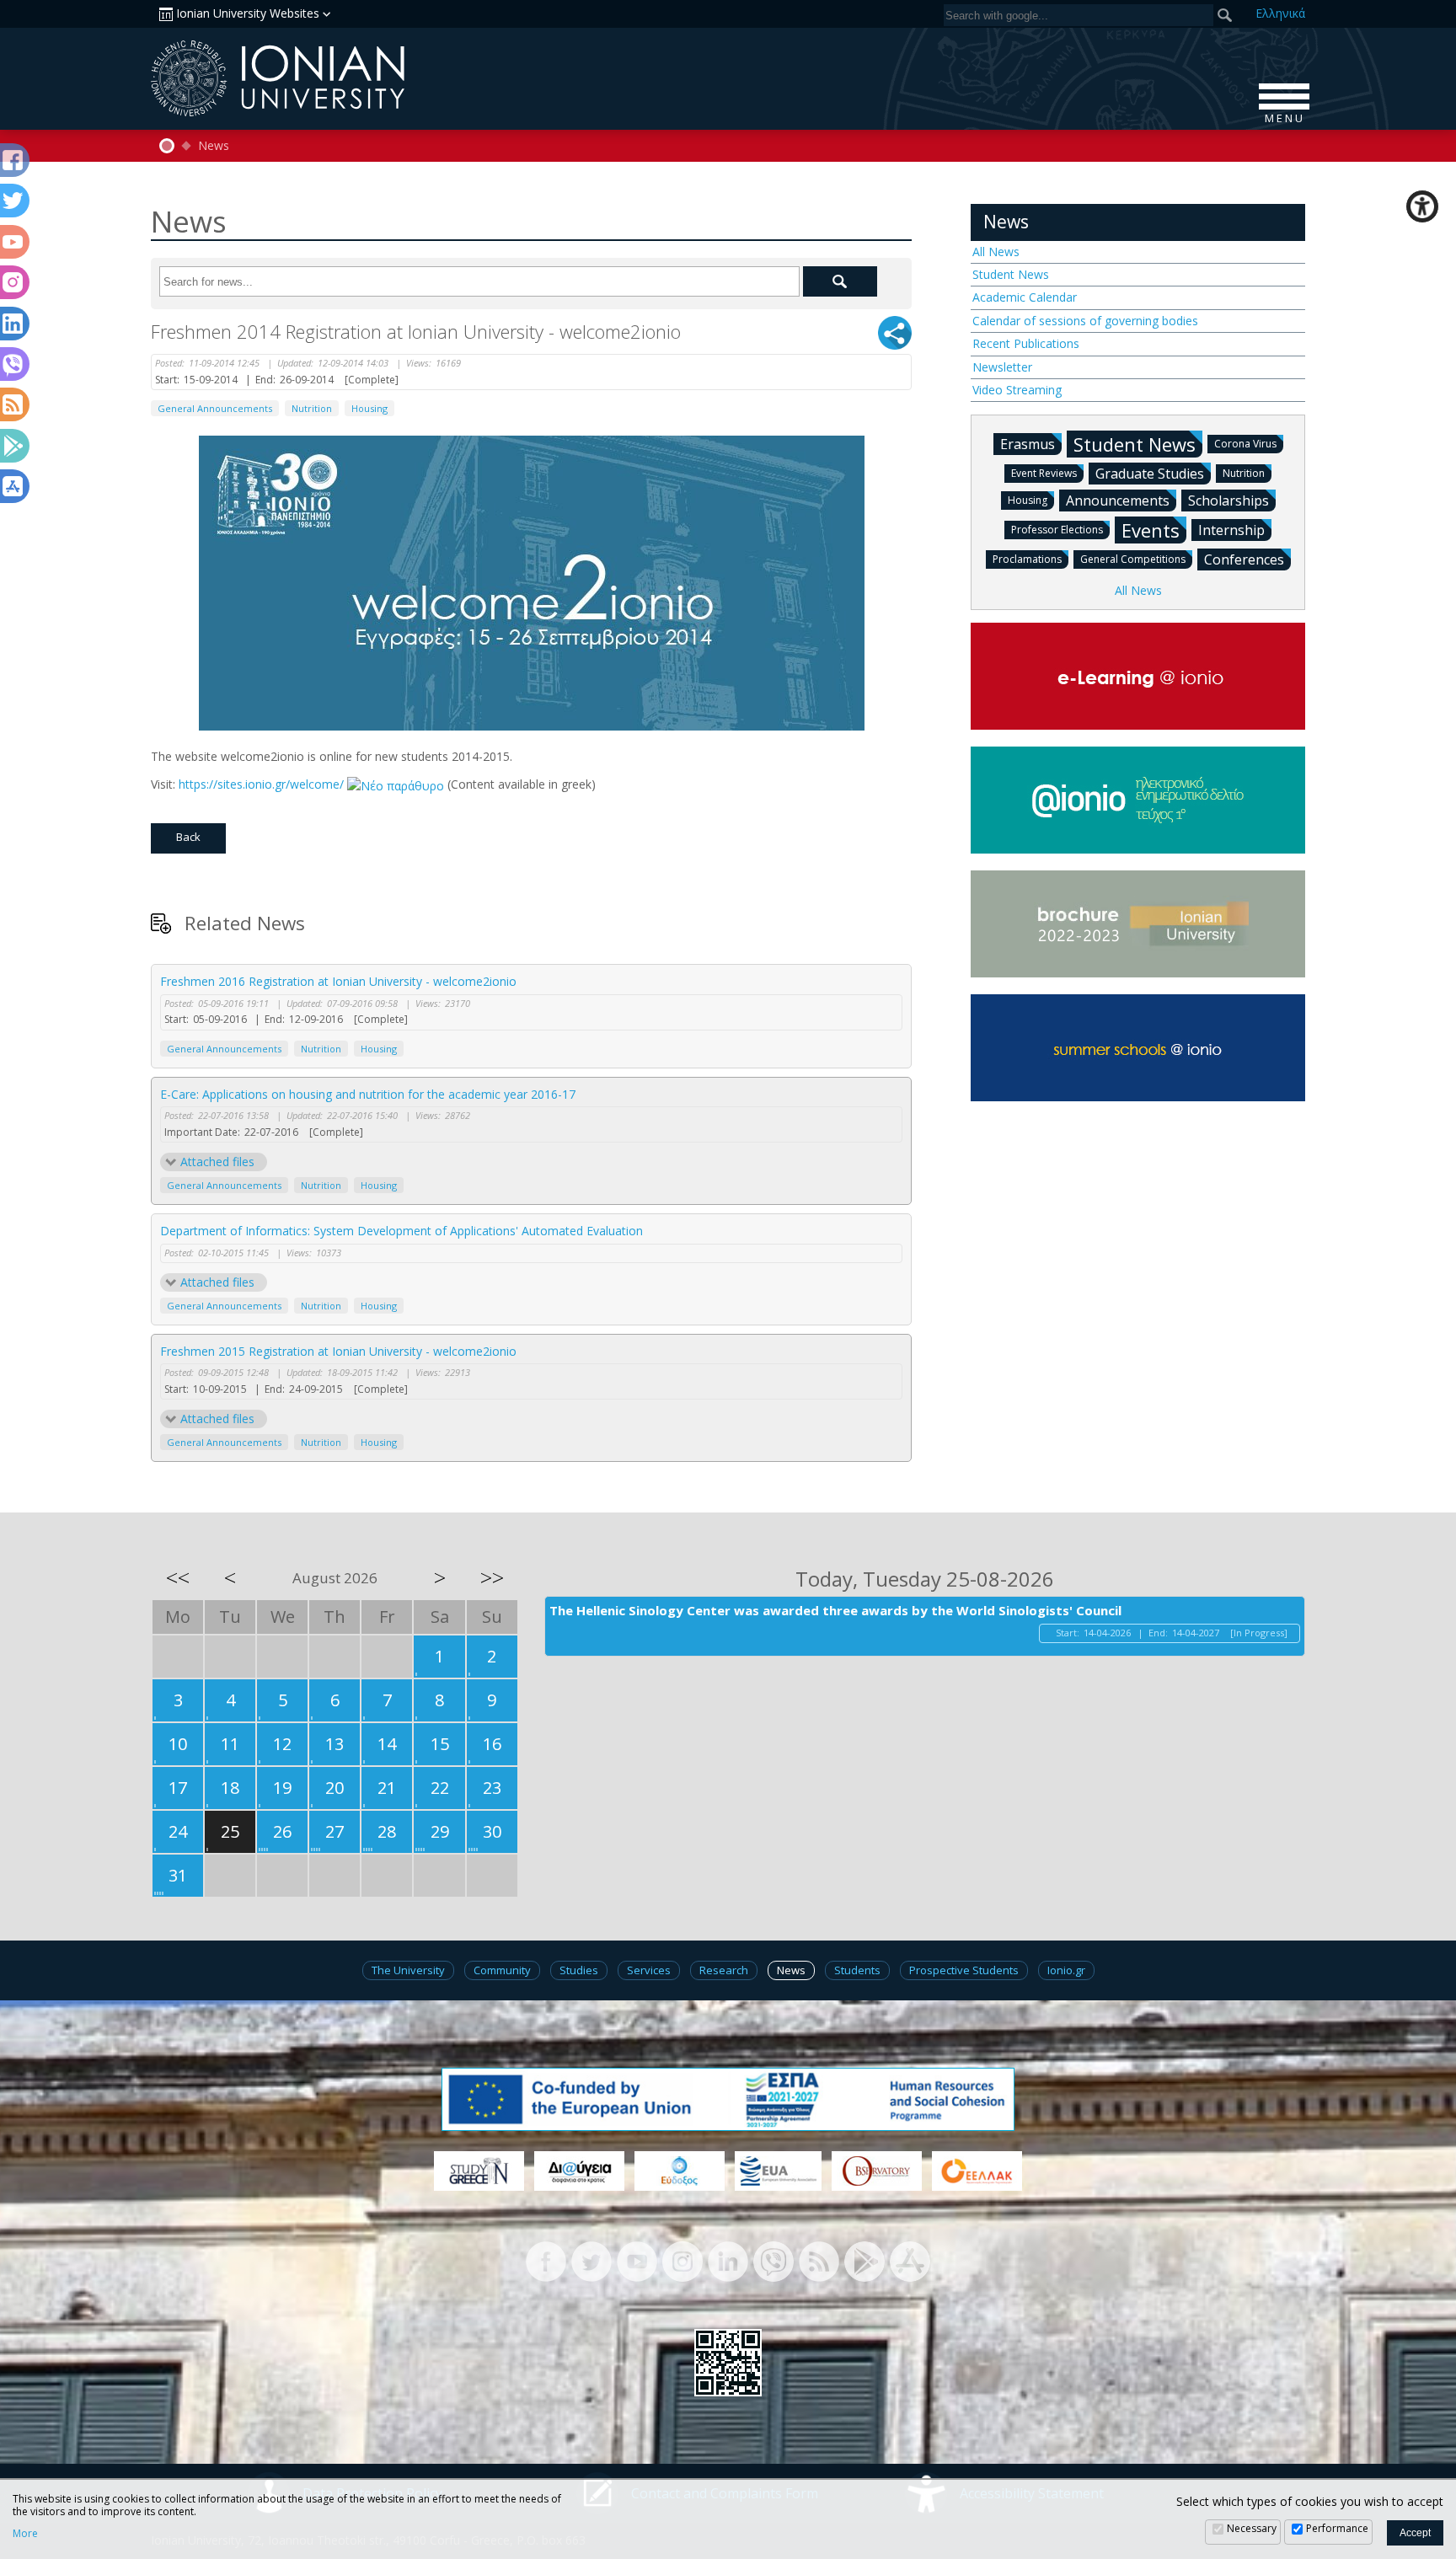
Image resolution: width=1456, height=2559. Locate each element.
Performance (1337, 2528)
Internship (1231, 530)
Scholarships (1228, 501)
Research (724, 1970)
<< (178, 1577)
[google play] (864, 2260)
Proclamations (1027, 559)
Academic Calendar (1025, 297)
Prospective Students (964, 1970)
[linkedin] (728, 2260)
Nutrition (312, 408)
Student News (1011, 274)
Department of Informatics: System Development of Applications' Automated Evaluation (401, 1231)
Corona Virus (1245, 444)
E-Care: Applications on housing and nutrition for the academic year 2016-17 (368, 1094)
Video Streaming (1017, 390)
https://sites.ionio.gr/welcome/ (263, 784)
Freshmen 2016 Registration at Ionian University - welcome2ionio (338, 981)
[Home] (167, 146)
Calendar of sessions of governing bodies (1085, 321)
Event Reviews (1044, 473)
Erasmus (1028, 444)
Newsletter (1002, 367)
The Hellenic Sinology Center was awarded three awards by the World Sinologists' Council (835, 1610)
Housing (369, 408)
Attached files (217, 1162)
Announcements (1118, 501)
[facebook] (546, 2260)
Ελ (1280, 13)
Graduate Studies (1150, 474)
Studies (579, 1970)
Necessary (1252, 2528)
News (214, 146)
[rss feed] (819, 2260)
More (25, 2534)
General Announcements (215, 408)
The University (408, 1970)
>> (492, 1577)
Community (502, 1970)
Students (857, 1970)
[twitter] (591, 2260)
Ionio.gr (1066, 1970)
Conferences (1244, 559)
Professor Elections (1057, 530)
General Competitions (1133, 559)
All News (996, 252)
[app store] (910, 2260)
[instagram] (682, 2260)
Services (649, 1970)
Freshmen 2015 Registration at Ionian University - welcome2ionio (338, 1351)
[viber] (773, 2260)
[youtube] (637, 2260)
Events (1151, 530)
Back (188, 837)
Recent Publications (1026, 343)
